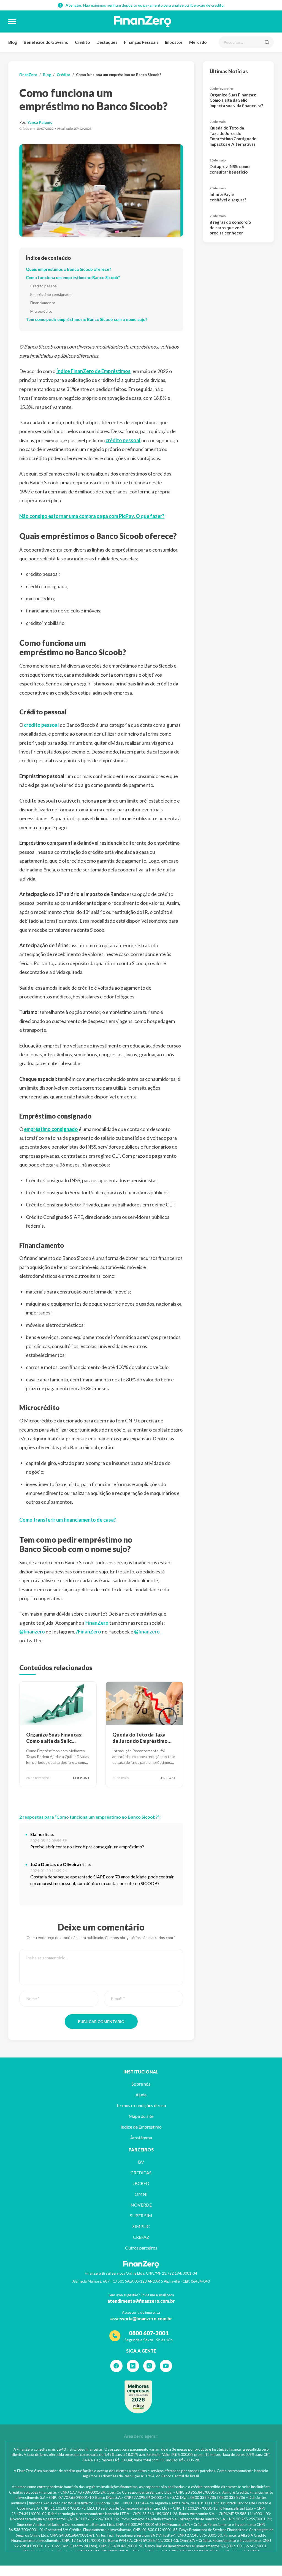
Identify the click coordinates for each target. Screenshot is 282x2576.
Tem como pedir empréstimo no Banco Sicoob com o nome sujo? (86, 319)
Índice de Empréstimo (141, 2127)
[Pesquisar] (267, 42)
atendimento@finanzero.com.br (141, 2301)
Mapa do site (141, 2116)
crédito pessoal (123, 440)
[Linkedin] (133, 2366)
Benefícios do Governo (46, 42)
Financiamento (43, 303)
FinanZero (28, 75)
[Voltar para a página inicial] (143, 21)
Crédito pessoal (44, 286)
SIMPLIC (141, 2226)
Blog (13, 42)
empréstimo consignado (51, 1129)
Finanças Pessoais (141, 42)
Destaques (107, 42)
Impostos (174, 42)
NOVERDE (141, 2205)
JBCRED (141, 2183)
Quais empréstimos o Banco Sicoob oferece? (68, 269)
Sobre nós (141, 2084)
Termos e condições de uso (141, 2105)
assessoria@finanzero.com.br (141, 2319)
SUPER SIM (141, 2215)
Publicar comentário (101, 2022)
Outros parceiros (141, 2248)
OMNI (141, 2194)
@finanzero (32, 1632)
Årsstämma (141, 2138)
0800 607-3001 (149, 2333)
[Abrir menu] (12, 21)
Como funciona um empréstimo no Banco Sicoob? (73, 277)
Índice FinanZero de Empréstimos (93, 371)
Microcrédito (41, 311)
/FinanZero (89, 1632)
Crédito (82, 42)
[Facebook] (116, 2366)
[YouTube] (166, 2366)
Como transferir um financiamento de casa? (68, 1520)
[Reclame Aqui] (138, 2397)
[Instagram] (149, 2366)
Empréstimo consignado (51, 294)
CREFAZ (141, 2237)
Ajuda (141, 2095)
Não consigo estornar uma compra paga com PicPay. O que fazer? (92, 516)
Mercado (198, 42)
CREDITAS (141, 2173)
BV (141, 2162)
